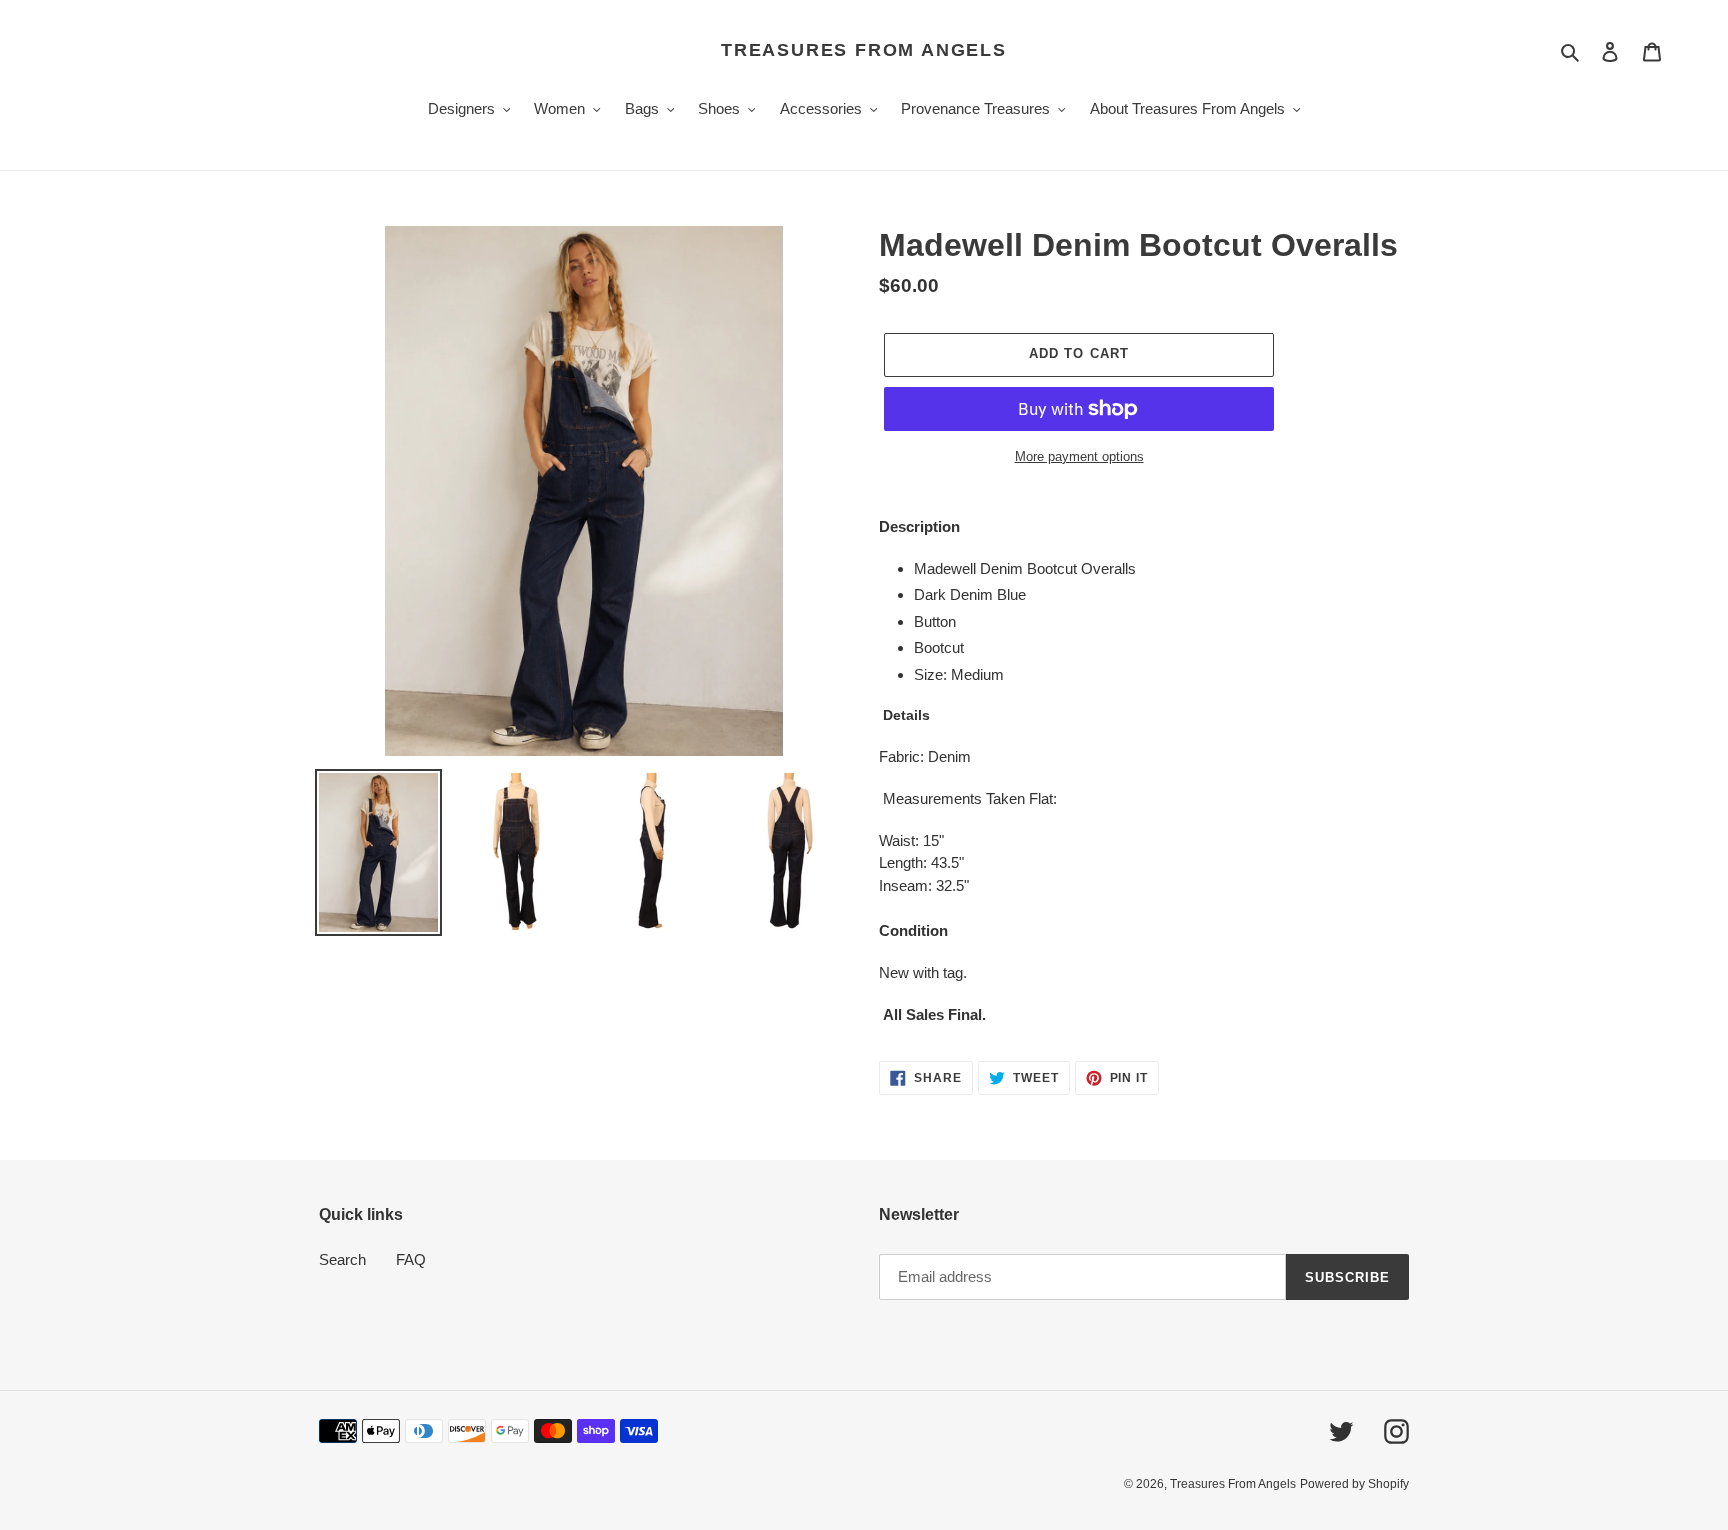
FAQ (411, 1259)
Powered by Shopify (1354, 1484)
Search (342, 1259)
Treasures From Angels (864, 50)
